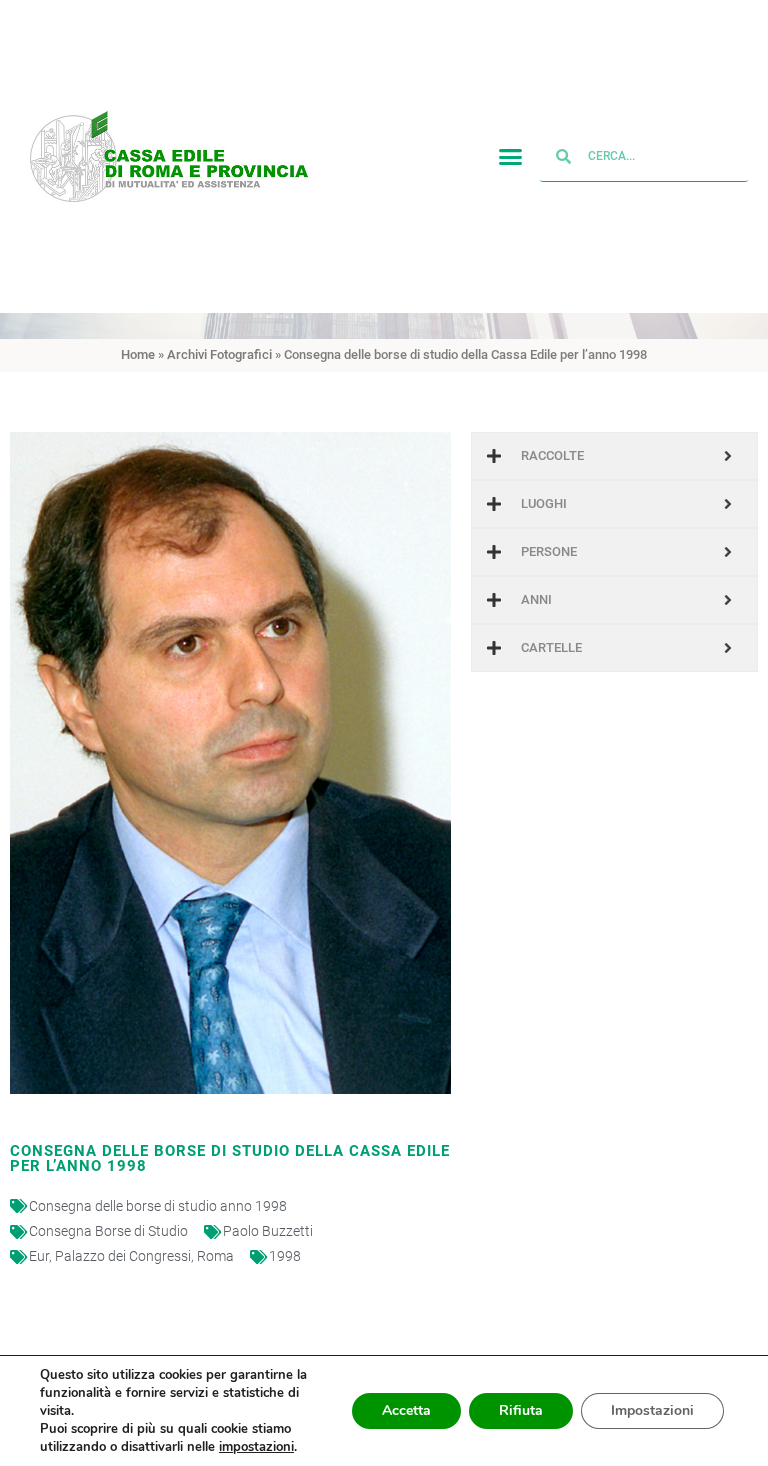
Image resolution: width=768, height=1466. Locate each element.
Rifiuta (521, 1410)
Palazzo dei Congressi (123, 1256)
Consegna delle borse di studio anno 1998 (158, 1206)
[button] (511, 157)
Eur (39, 1256)
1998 (285, 1256)
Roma (215, 1256)
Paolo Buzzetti (268, 1231)
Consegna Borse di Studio (108, 1231)
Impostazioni (652, 1410)
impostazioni (256, 1447)
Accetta (406, 1410)
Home (138, 354)
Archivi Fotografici (219, 354)
